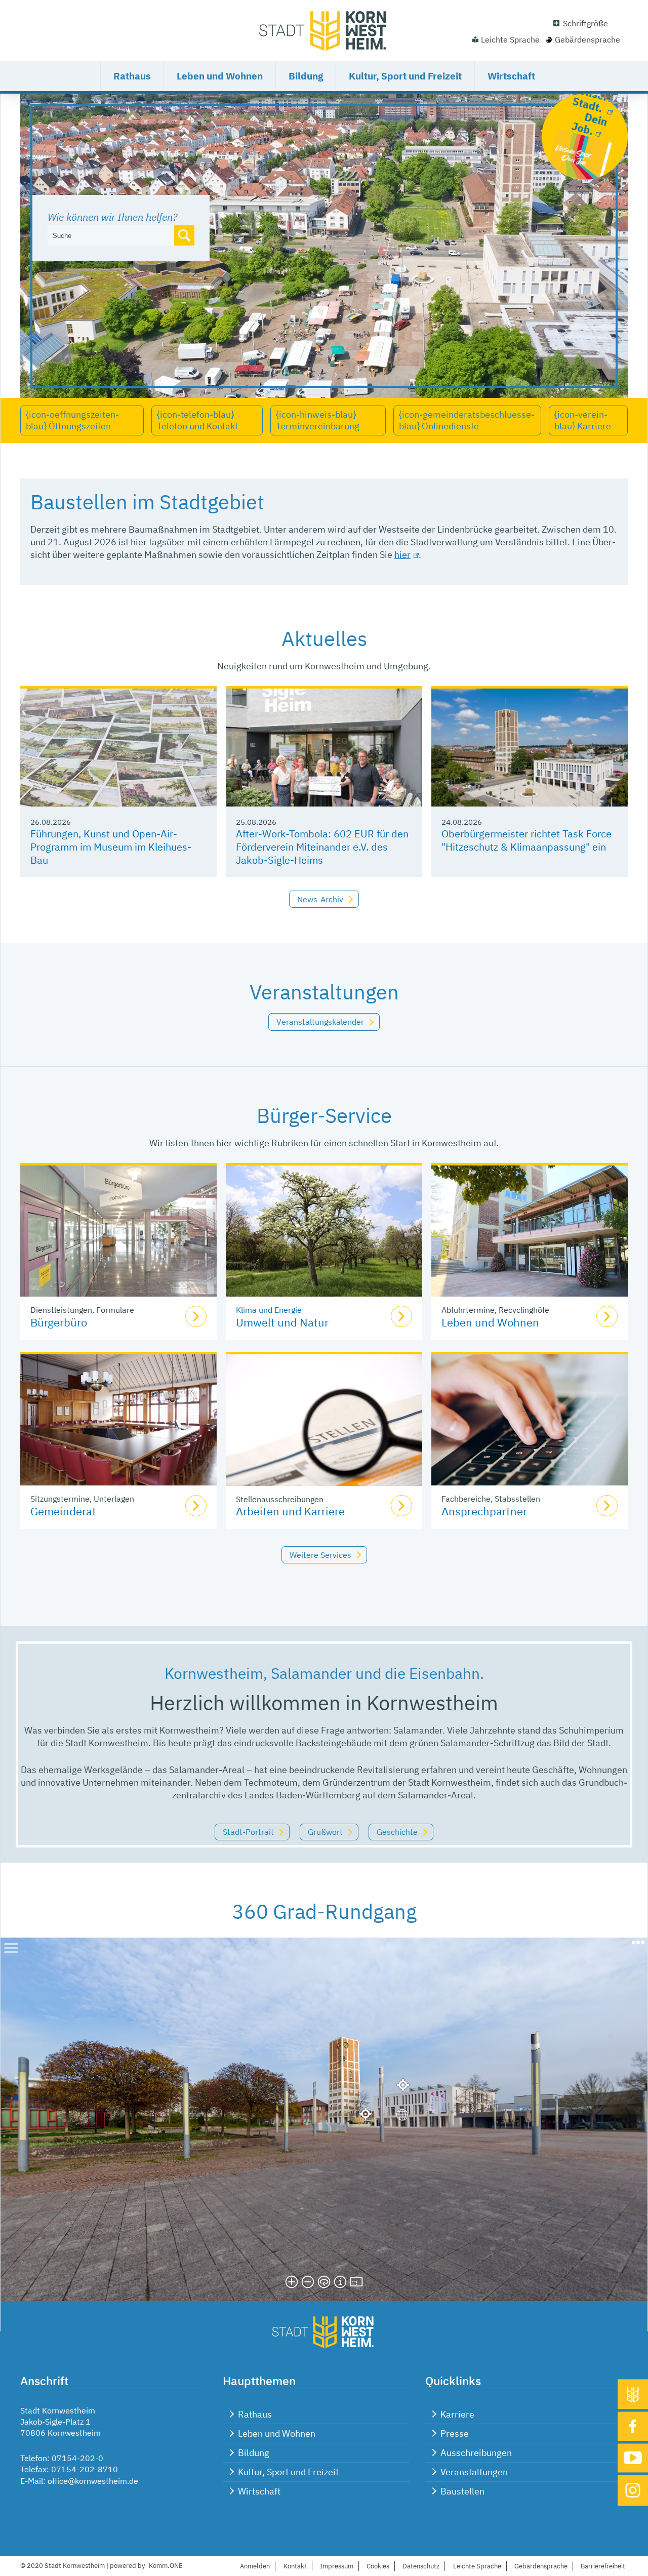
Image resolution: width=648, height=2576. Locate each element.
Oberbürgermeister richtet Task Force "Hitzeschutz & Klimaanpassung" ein (526, 840)
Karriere (457, 2414)
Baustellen (462, 2491)
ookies (378, 2566)
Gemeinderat (63, 1511)
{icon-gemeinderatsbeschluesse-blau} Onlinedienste (467, 420)
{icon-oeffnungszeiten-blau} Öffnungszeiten (72, 420)
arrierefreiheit (603, 2566)
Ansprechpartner (484, 1511)
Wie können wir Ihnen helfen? (112, 217)
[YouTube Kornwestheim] (633, 2458)
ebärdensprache (541, 2566)
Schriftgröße (585, 23)
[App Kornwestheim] (633, 2394)
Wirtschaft (511, 76)
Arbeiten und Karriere (290, 1511)
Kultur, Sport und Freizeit (405, 76)
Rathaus (132, 76)
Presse (455, 2433)
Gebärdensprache (588, 39)
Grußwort (325, 1832)
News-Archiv (320, 899)
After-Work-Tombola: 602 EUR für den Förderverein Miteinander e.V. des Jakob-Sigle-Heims (322, 847)
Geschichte (397, 1832)
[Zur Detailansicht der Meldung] (118, 748)
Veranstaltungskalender (320, 1022)
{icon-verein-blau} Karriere (583, 420)
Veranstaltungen (474, 2472)
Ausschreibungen (476, 2453)
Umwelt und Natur (282, 1322)
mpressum (337, 2566)
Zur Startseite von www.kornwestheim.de (324, 30)
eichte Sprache (477, 2566)
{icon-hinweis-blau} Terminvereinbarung (318, 420)
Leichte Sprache (510, 39)
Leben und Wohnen (220, 76)
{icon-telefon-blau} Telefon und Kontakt (197, 420)
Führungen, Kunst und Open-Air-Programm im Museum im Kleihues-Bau (111, 847)
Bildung (306, 76)
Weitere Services (320, 1555)
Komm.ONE (166, 2566)
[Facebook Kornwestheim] (633, 2426)
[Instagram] (633, 2490)
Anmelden (255, 2566)
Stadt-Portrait (248, 1832)
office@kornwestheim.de (93, 2481)
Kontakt (295, 2566)
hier (402, 555)
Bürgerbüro (59, 1322)
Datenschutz (421, 2566)
